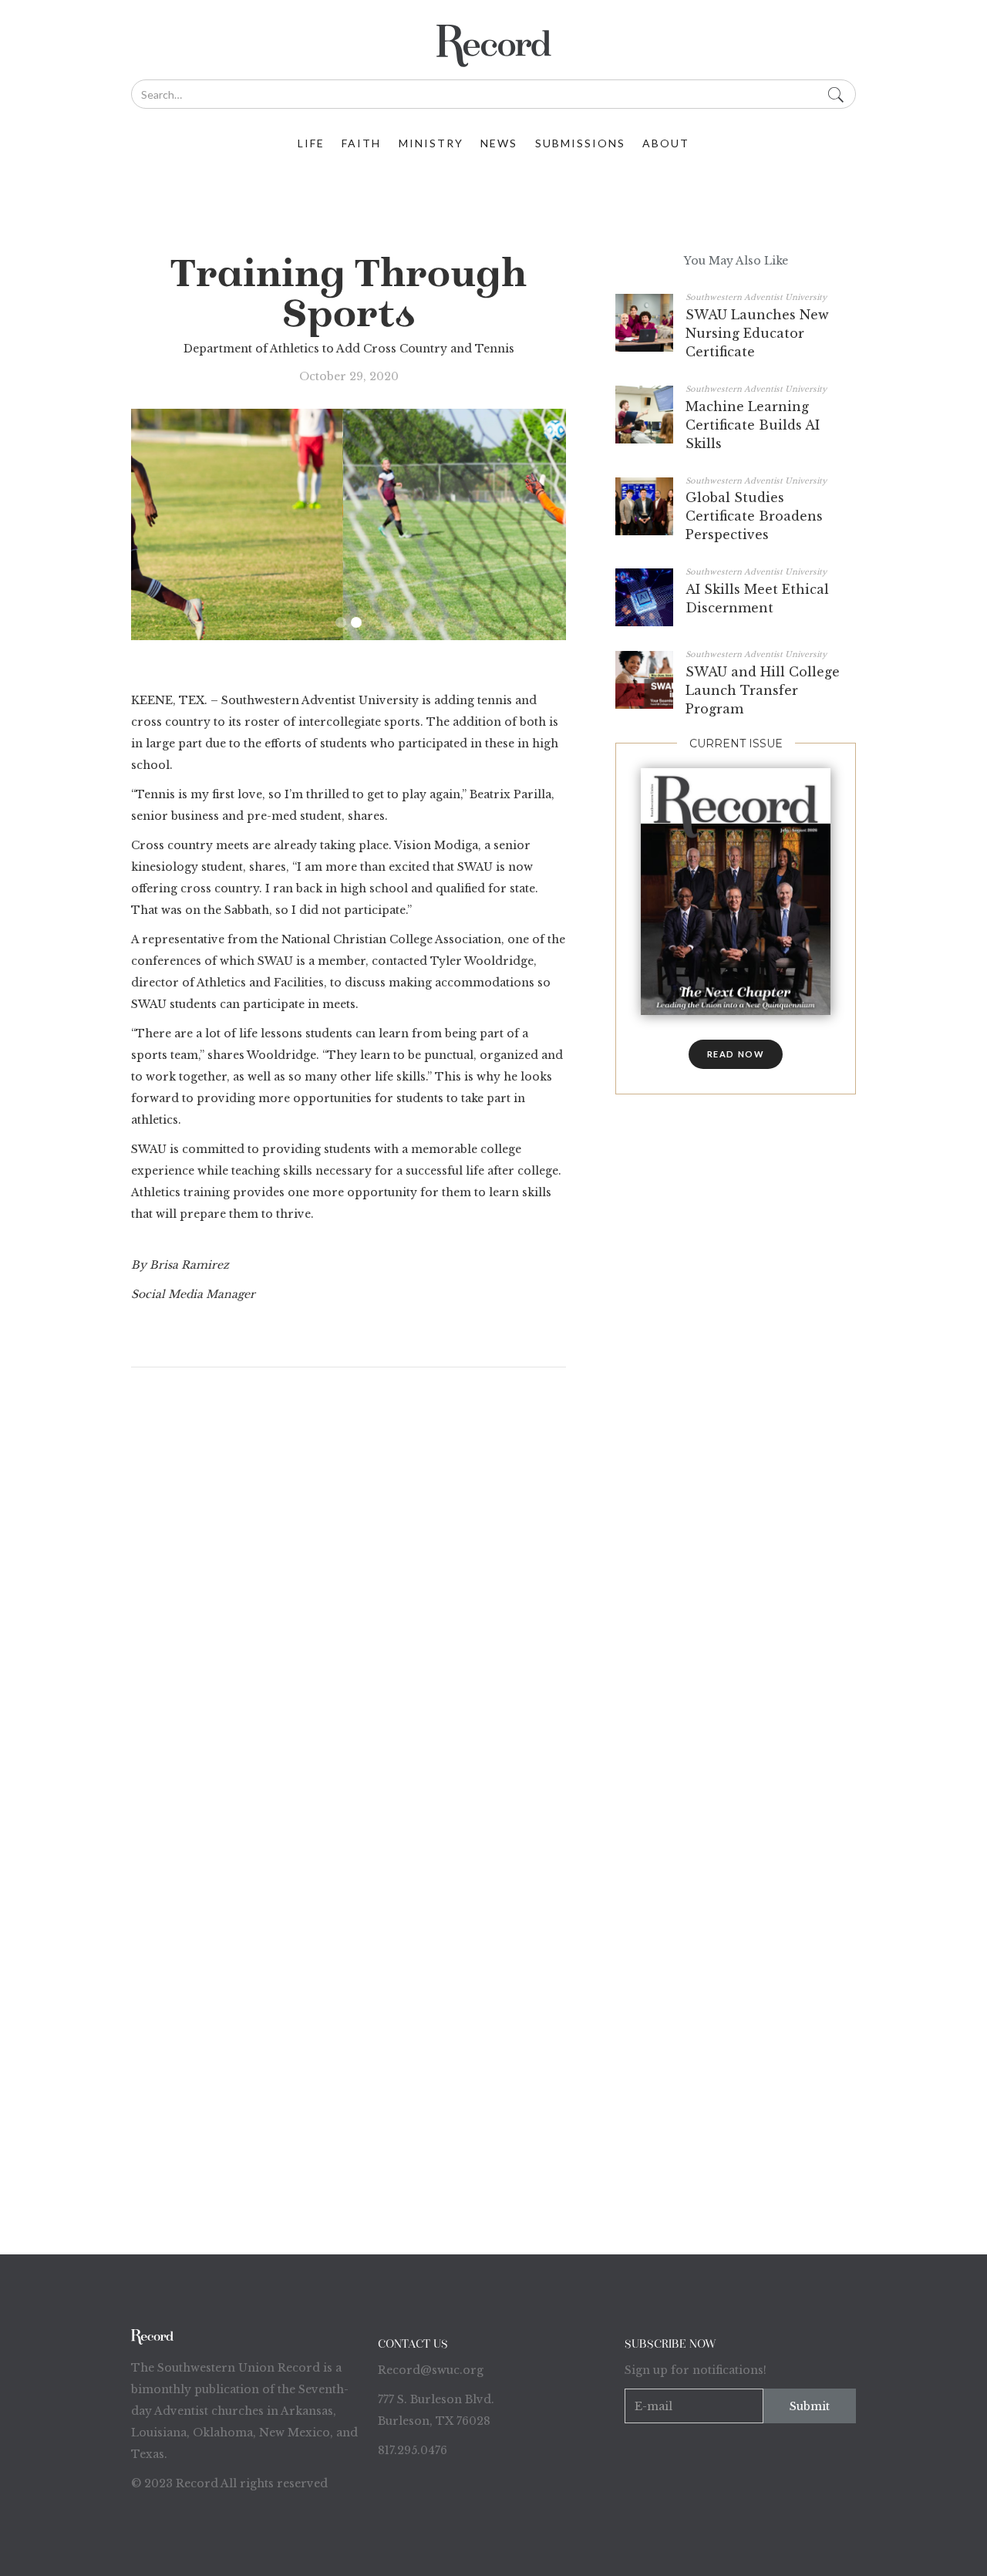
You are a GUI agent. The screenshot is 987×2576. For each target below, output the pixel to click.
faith (361, 143)
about (666, 143)
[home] (493, 46)
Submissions (580, 143)
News (499, 143)
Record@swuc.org (431, 2370)
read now (736, 1054)
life (311, 143)
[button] (341, 622)
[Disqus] (349, 1585)
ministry (431, 143)
